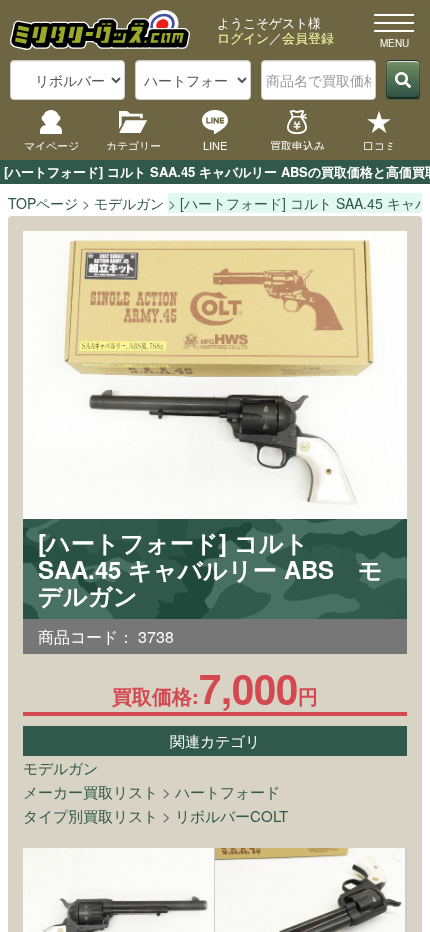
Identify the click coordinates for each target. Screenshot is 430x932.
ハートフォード (227, 791)
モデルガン (60, 767)
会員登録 (308, 37)
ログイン (243, 37)
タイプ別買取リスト (90, 815)
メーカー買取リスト (90, 791)
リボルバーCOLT (231, 815)
